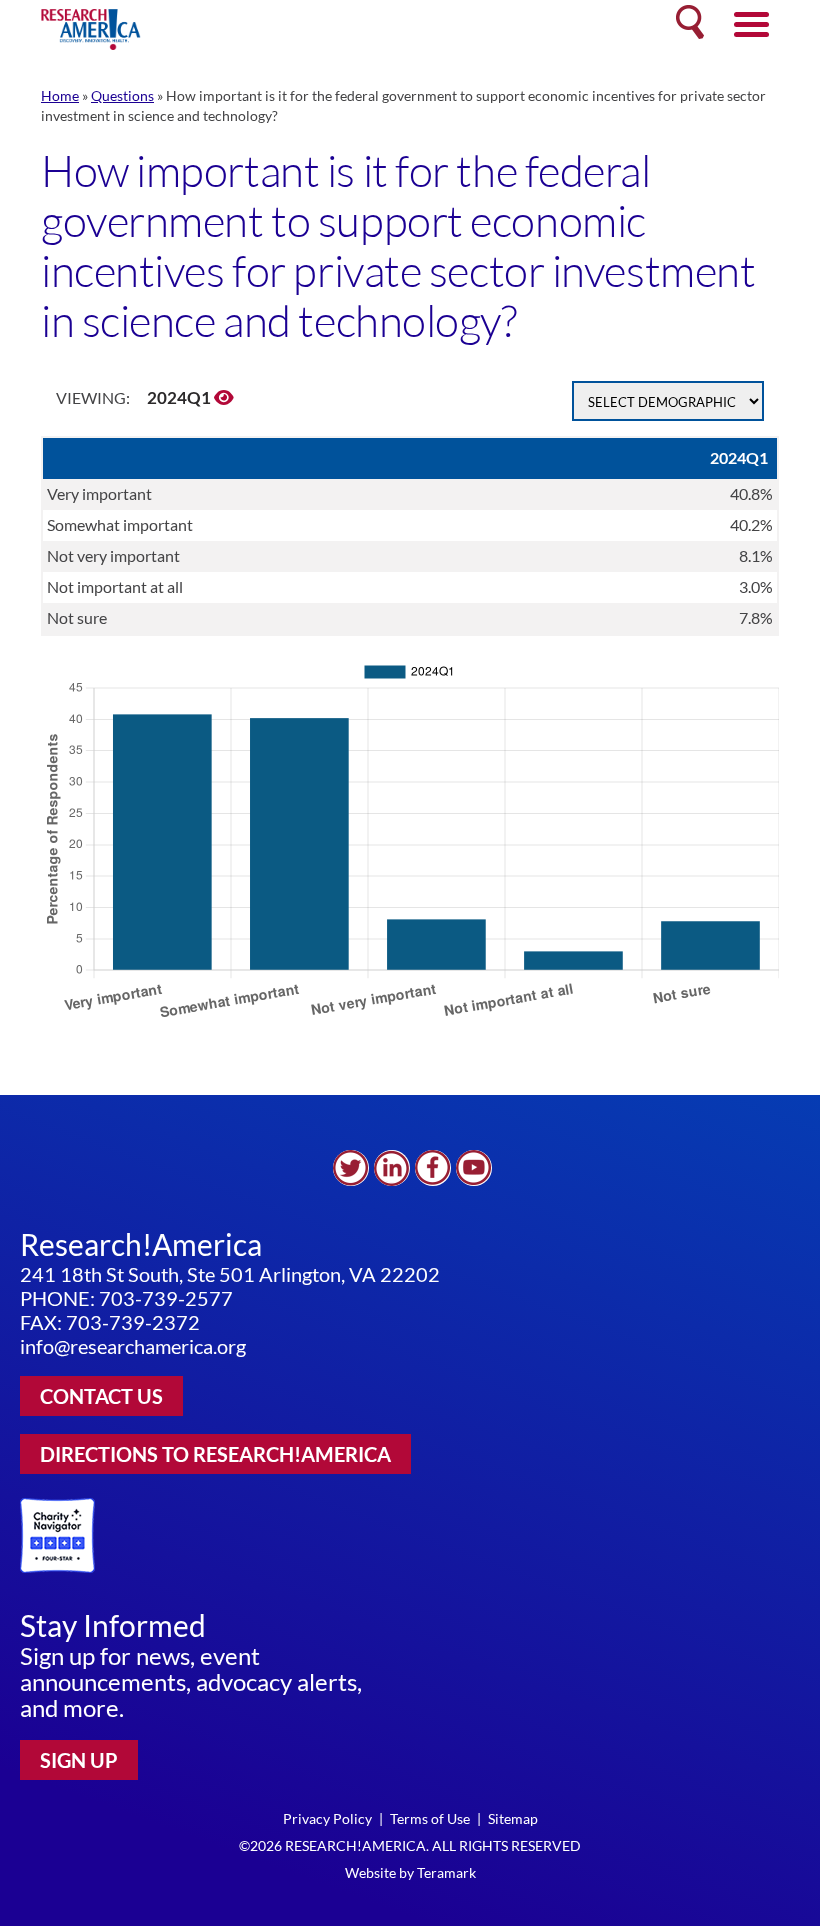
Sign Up (79, 1760)
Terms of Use (430, 1818)
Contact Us (101, 1396)
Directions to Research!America (215, 1454)
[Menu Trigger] (751, 22)
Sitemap (513, 1818)
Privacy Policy (327, 1818)
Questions (122, 95)
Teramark (446, 1872)
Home (60, 95)
